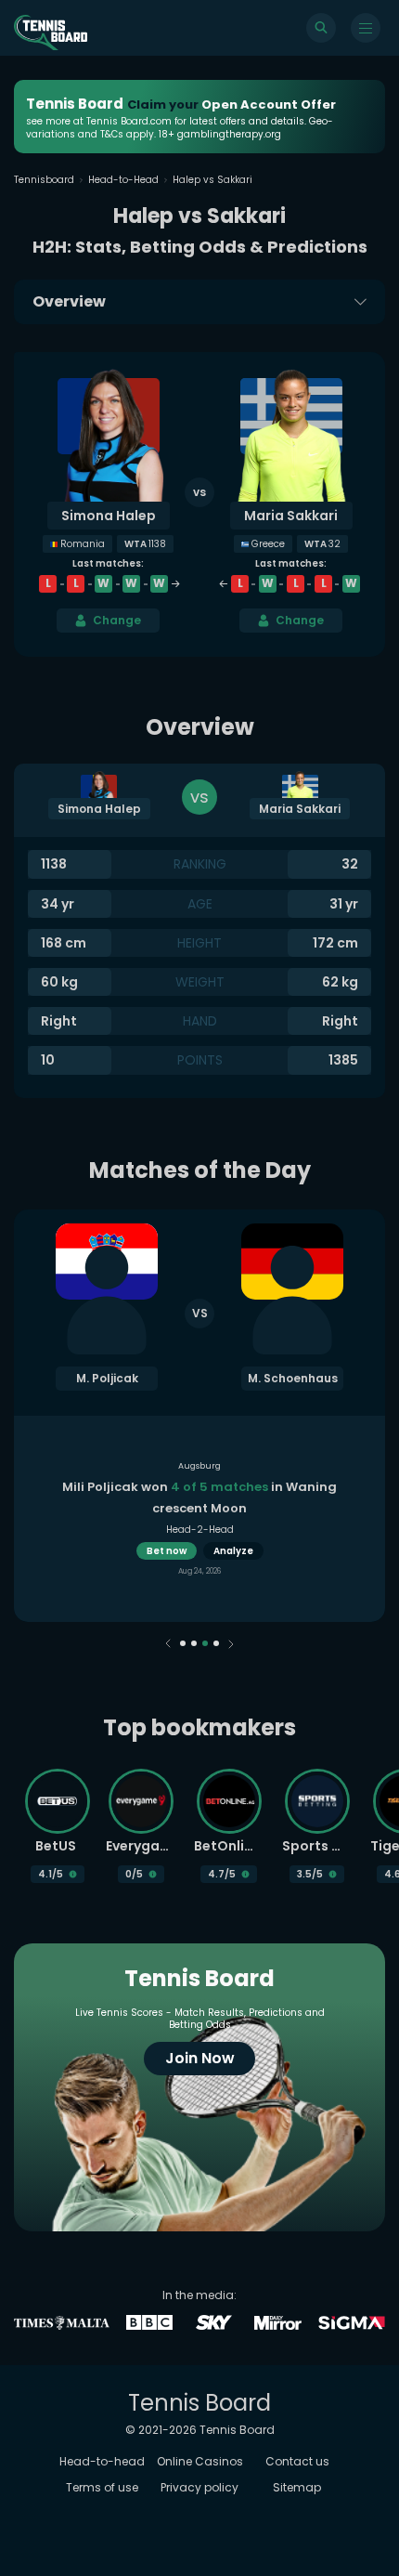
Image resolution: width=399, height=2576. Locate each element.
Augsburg (199, 1466)
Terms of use (102, 2487)
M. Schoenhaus (293, 1378)
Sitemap (297, 2487)
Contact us (297, 2461)
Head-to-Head (123, 180)
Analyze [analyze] (233, 1551)
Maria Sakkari (291, 516)
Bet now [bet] (167, 1551)
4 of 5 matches (219, 1487)
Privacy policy (199, 2487)
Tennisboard (44, 180)
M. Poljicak (107, 1378)
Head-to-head (102, 2461)
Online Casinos (200, 2461)
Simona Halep (109, 516)
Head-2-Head (200, 1530)
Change (117, 620)
